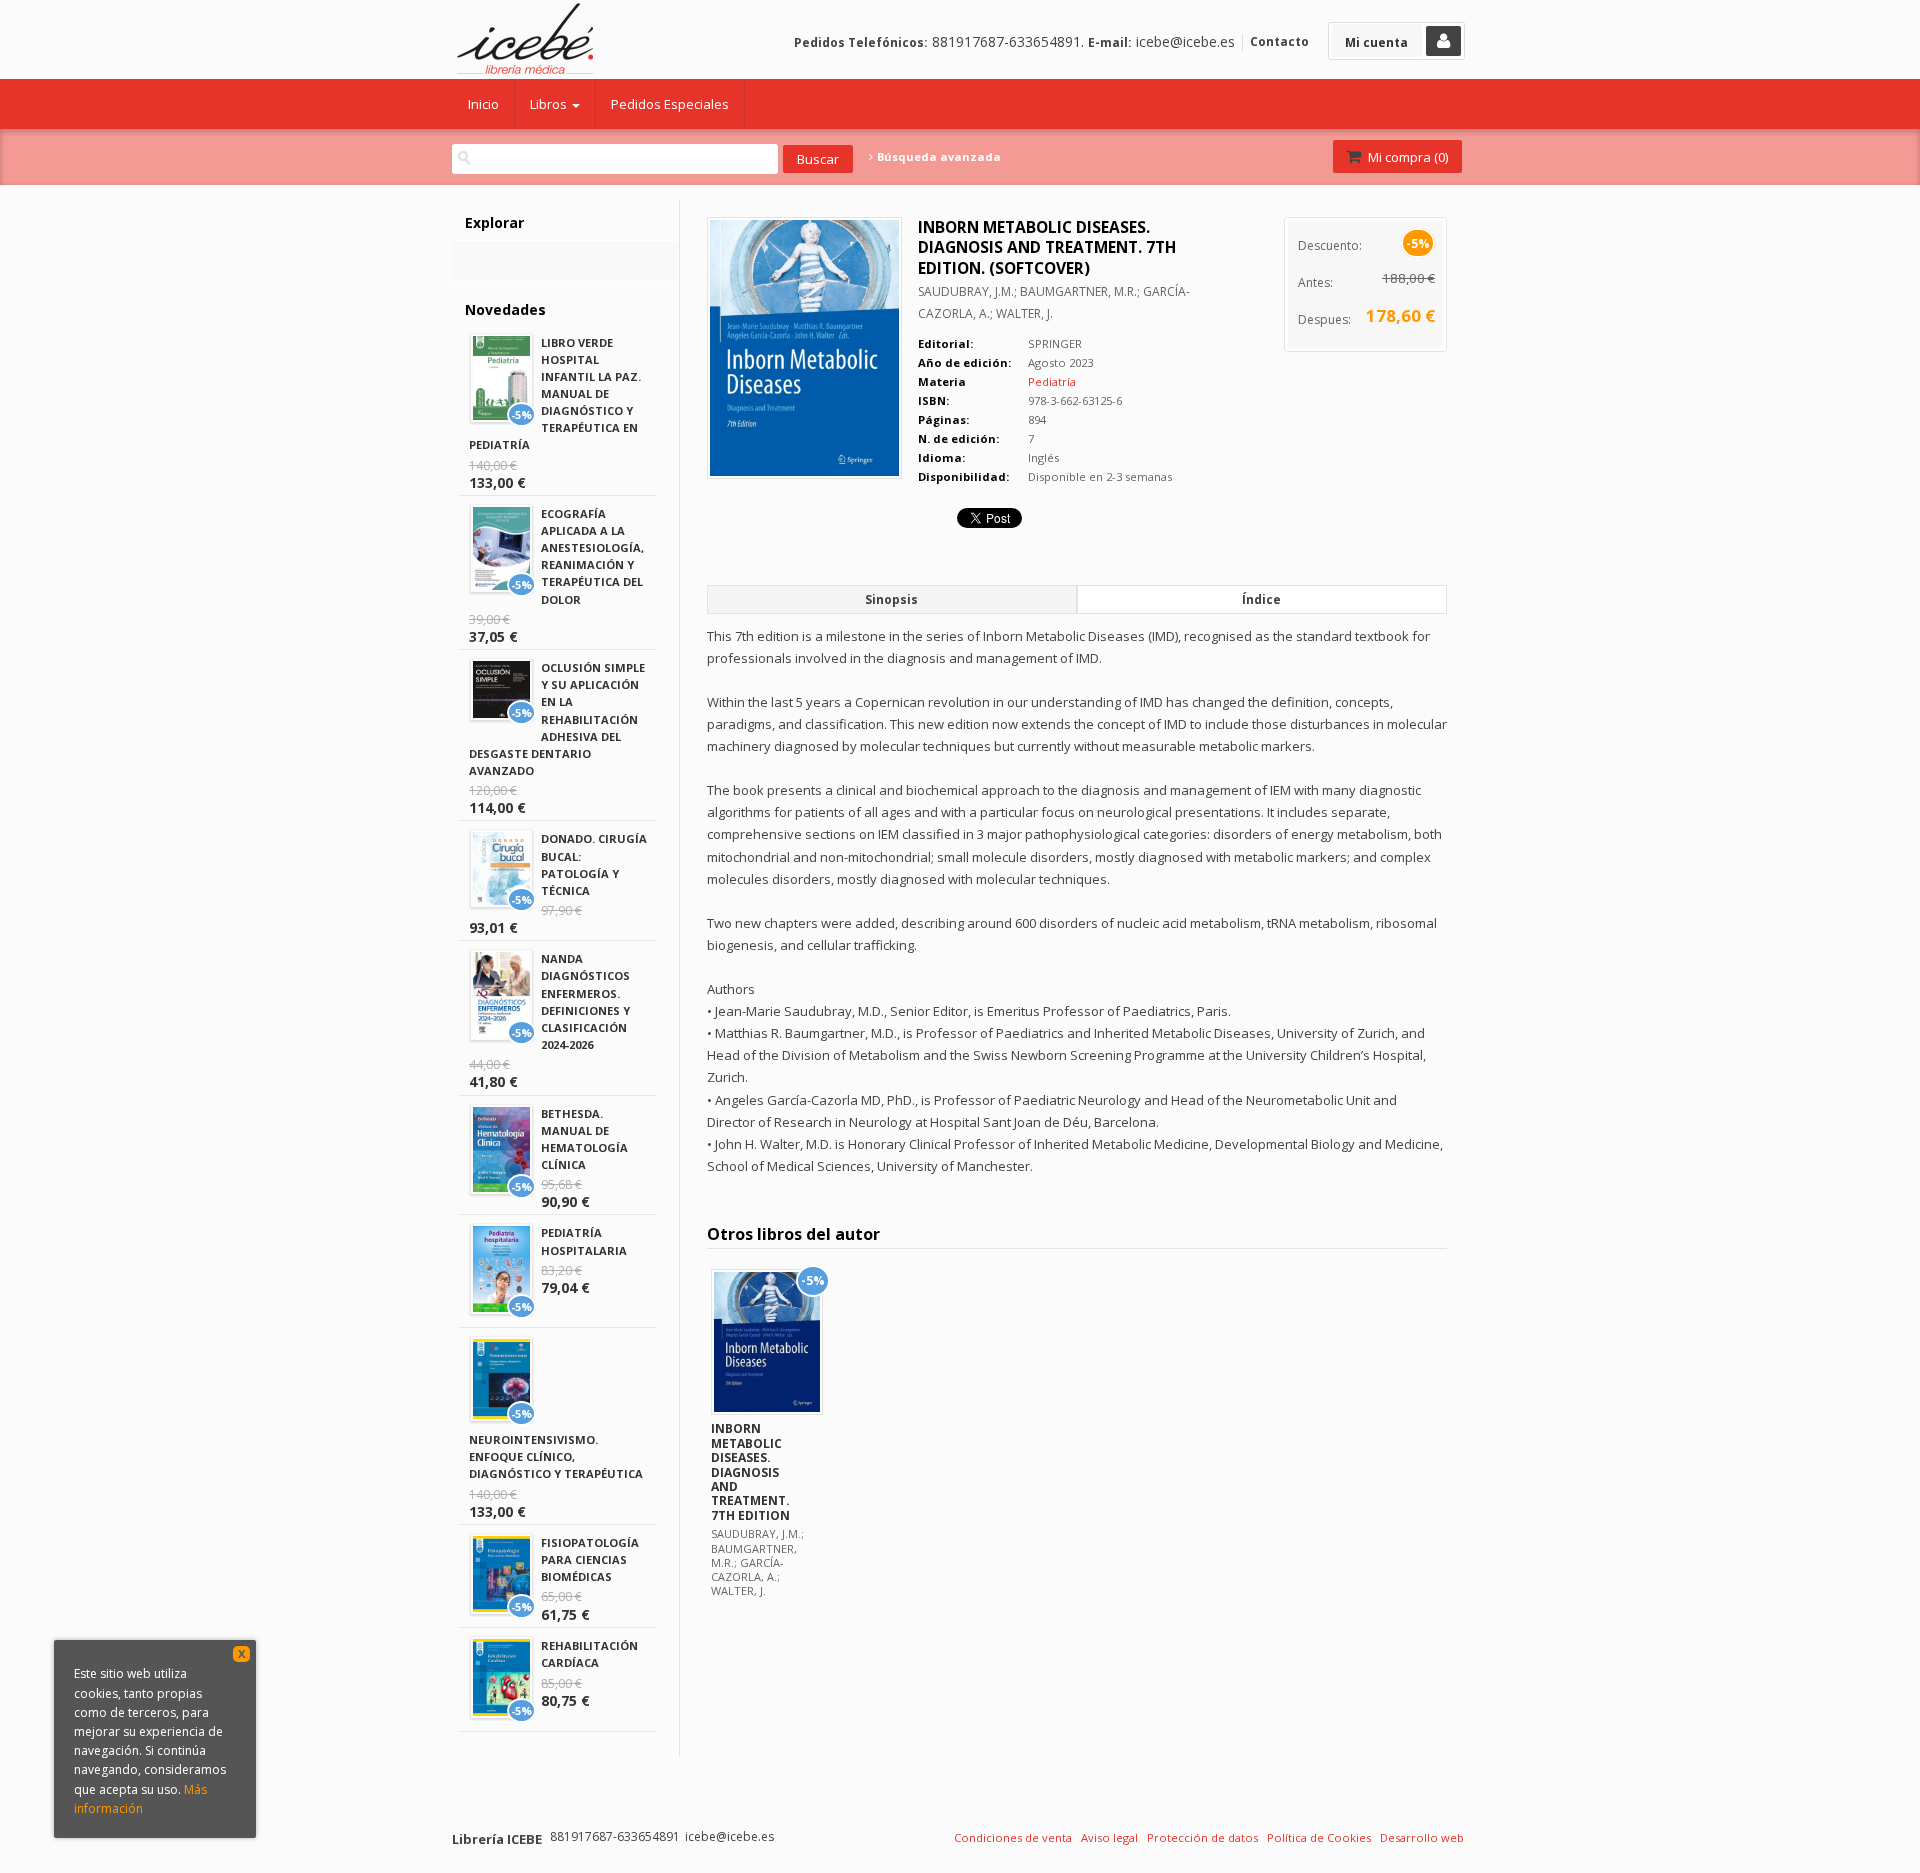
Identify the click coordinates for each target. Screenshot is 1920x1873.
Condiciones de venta (1013, 1837)
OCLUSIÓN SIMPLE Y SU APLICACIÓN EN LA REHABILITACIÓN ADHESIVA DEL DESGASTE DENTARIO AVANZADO (557, 719)
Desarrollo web (1422, 1837)
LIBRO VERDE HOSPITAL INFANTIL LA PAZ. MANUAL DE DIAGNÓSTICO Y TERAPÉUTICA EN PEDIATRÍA (555, 394)
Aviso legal (1109, 1837)
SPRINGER (1055, 343)
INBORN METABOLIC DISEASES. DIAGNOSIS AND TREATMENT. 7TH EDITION (750, 1471)
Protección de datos (1202, 1837)
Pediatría (1052, 381)
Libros (550, 104)
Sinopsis (891, 599)
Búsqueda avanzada (937, 157)
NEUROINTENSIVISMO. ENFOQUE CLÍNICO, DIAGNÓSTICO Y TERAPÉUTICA (556, 1456)
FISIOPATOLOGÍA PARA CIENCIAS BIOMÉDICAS (590, 1559)
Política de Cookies (1319, 1837)
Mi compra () (1406, 157)
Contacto (1279, 41)
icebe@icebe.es (1185, 41)
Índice (1261, 599)
